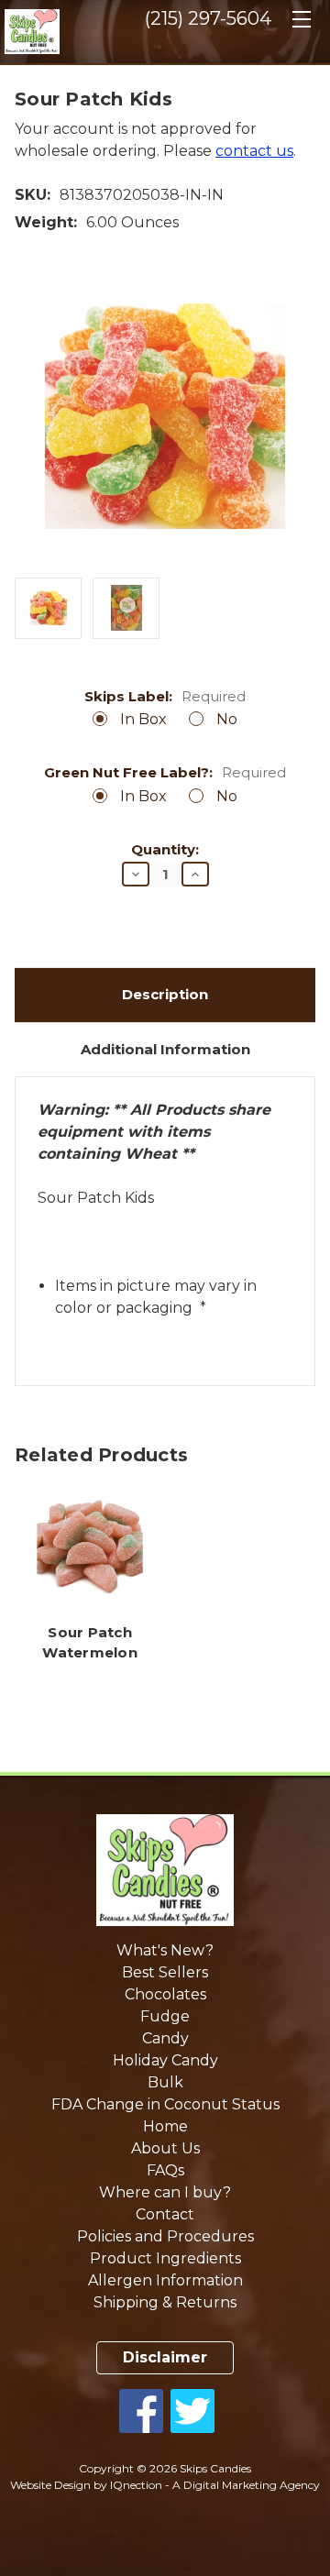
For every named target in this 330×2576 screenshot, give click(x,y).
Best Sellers (165, 1972)
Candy (165, 2038)
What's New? (165, 1950)
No (227, 719)
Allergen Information (165, 2280)
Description (165, 994)
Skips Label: (165, 697)
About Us (165, 2148)
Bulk (165, 2082)
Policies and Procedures (165, 2236)
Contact (165, 2214)
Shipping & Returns (165, 2302)
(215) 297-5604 (208, 18)
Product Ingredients (165, 2258)
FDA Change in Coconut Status (165, 2104)
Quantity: (165, 850)
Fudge (165, 2016)
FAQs (165, 2170)
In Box (143, 719)
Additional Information (165, 1049)
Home (165, 2126)
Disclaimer (165, 2357)
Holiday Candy (165, 2060)
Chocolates (165, 1994)
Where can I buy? (165, 2192)
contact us (254, 151)
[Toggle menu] (301, 25)
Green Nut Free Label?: (165, 773)
